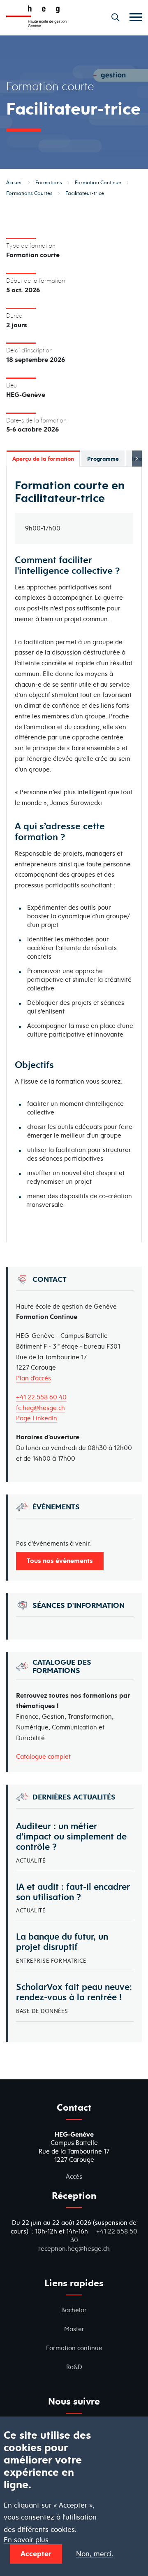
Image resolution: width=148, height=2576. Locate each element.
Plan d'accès (34, 1378)
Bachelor (74, 2310)
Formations (49, 182)
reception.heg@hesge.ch (74, 2249)
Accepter (36, 2554)
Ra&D (74, 2367)
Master (74, 2329)
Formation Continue (98, 182)
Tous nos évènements (60, 1560)
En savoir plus (26, 2540)
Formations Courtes (29, 193)
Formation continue (74, 2348)
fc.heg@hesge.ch (40, 1408)
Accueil (14, 182)
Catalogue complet (43, 1756)
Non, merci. (95, 2554)
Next (137, 459)
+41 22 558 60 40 (41, 1397)
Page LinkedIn (37, 1418)
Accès (74, 2176)
